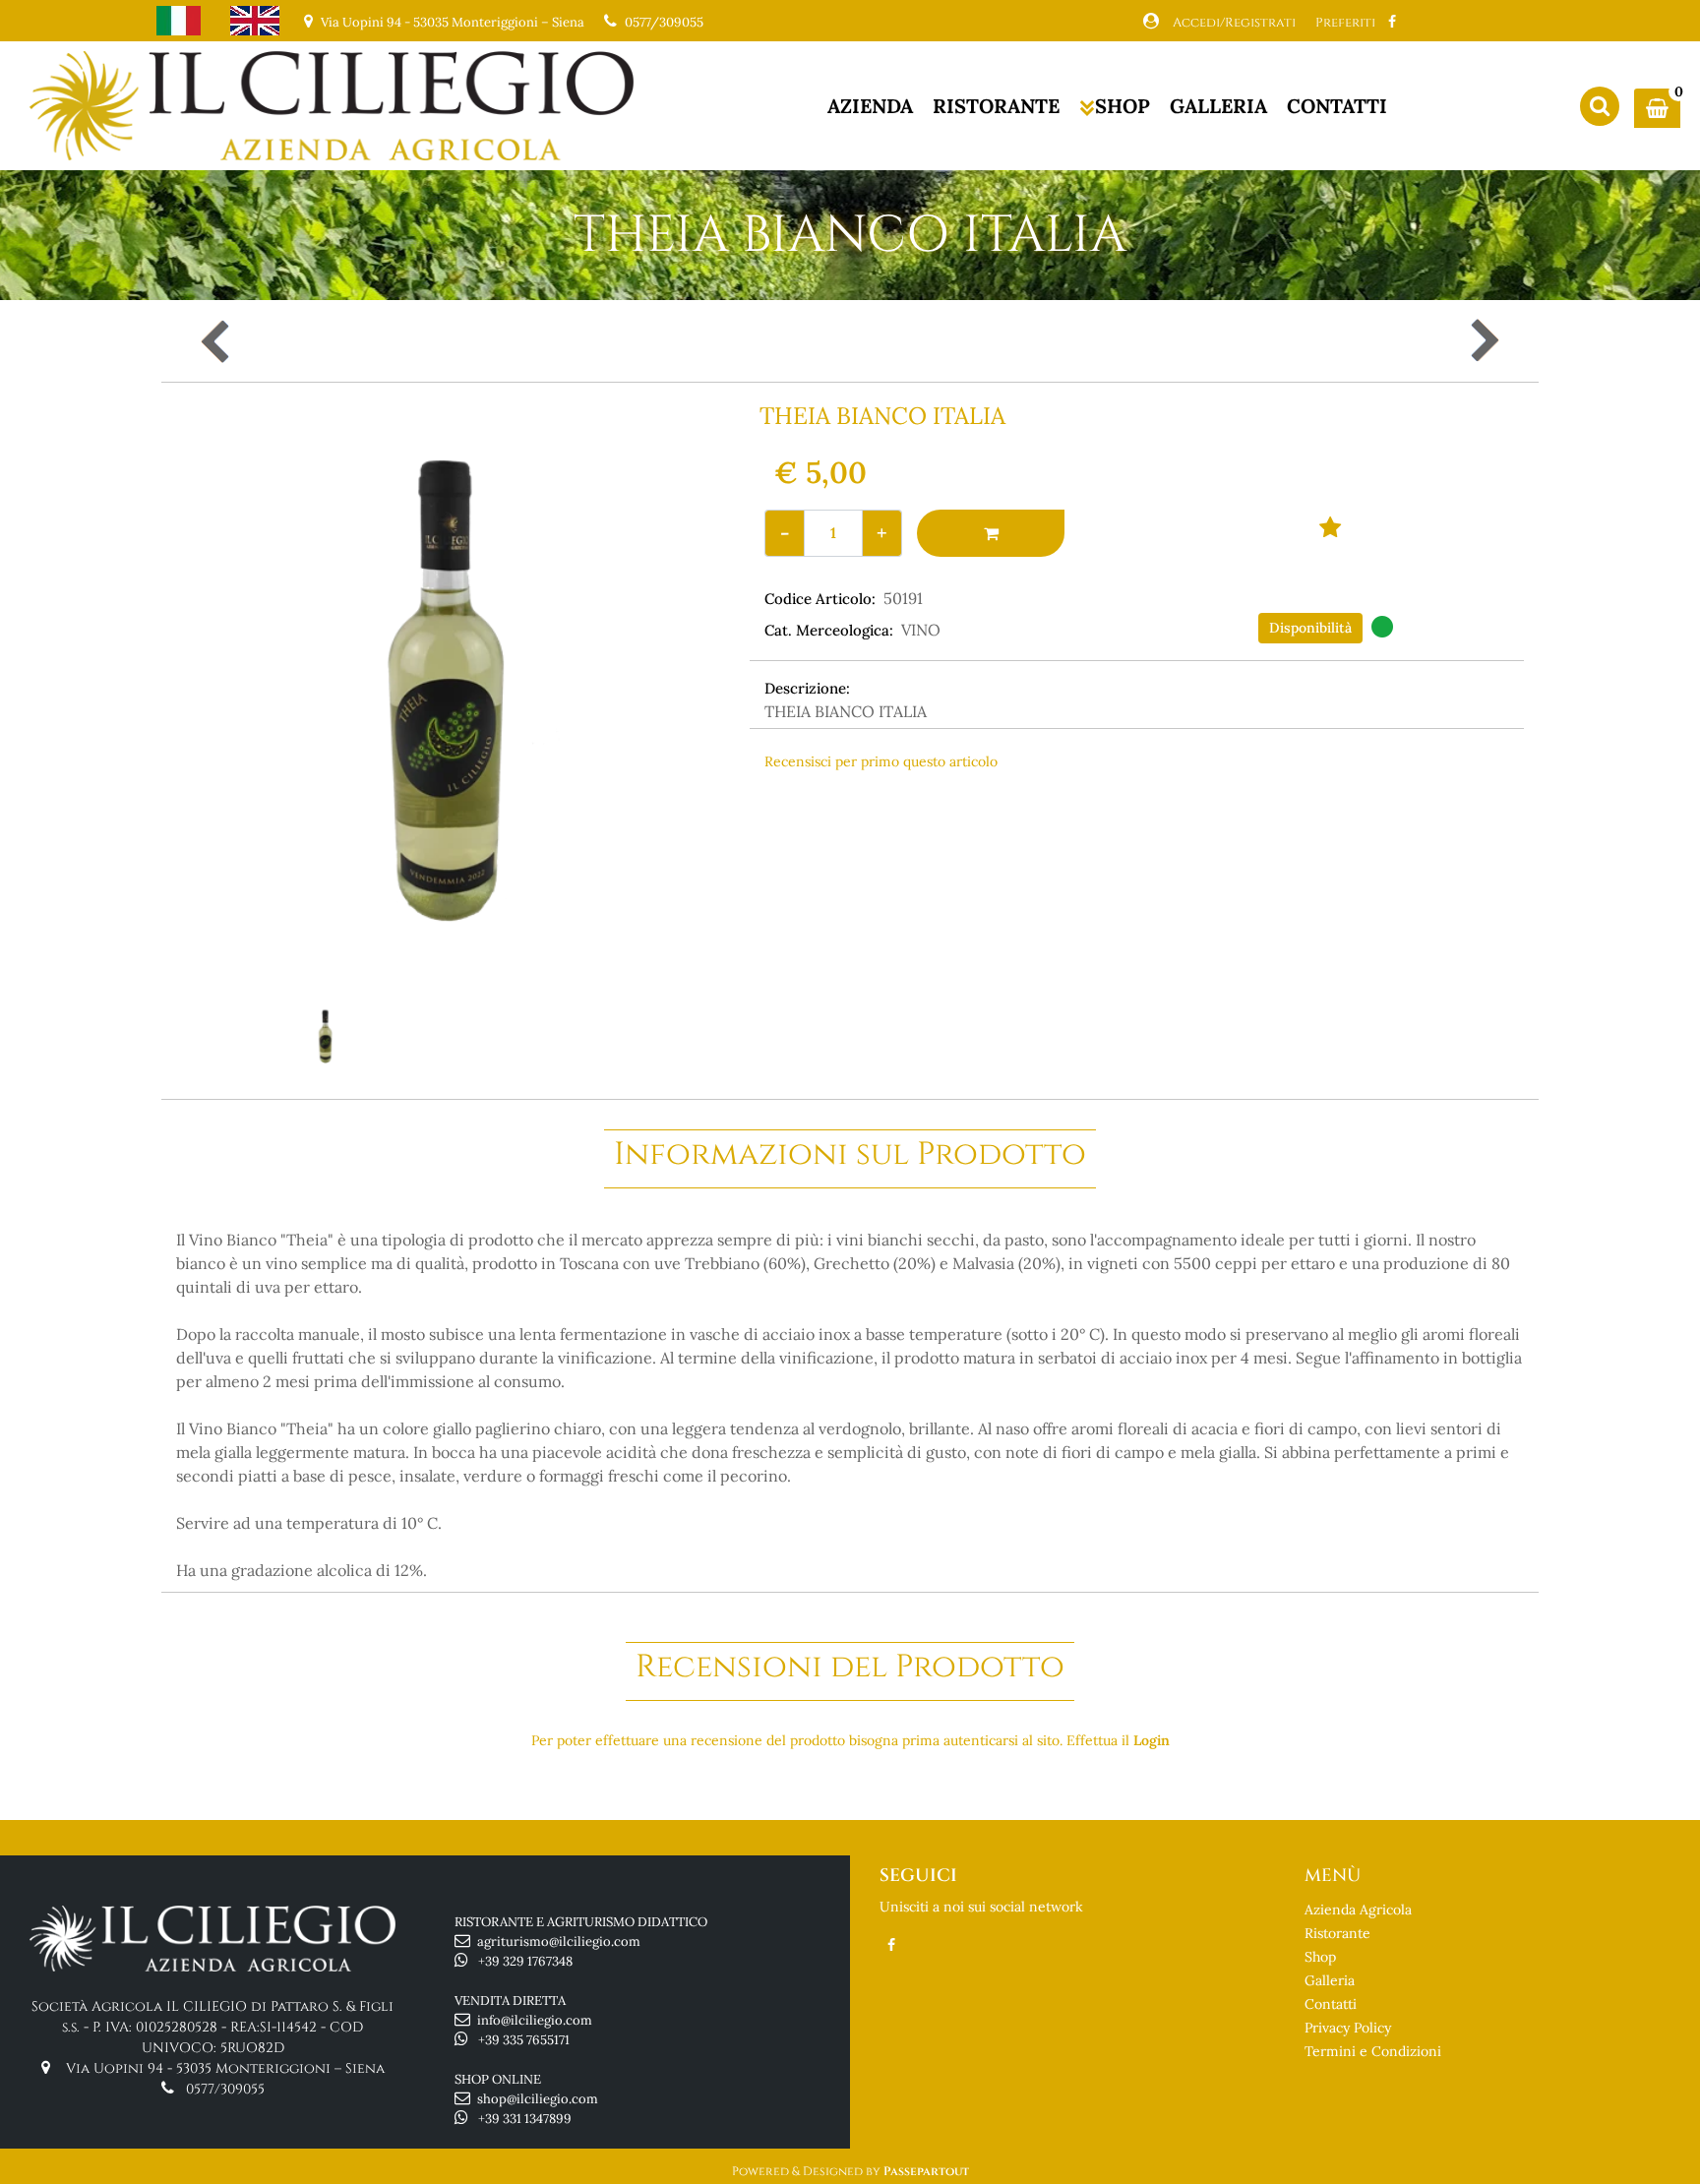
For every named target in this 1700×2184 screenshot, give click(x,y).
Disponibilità (1310, 628)
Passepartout (926, 2171)
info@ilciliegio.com (535, 2020)
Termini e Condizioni (1373, 2051)
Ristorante (1337, 1933)
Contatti (1331, 2004)
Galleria (1330, 1980)
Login (1152, 1740)
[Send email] (1420, 804)
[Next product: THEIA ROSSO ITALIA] (1483, 341)
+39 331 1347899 (525, 2119)
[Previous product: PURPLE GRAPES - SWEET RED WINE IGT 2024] (217, 341)
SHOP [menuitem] (1123, 106)
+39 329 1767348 (525, 1961)
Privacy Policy (1348, 2028)
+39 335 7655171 (524, 2040)
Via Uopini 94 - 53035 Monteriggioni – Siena (225, 2068)
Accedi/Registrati (1234, 23)
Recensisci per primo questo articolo (881, 761)
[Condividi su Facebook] (1067, 804)
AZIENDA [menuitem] (870, 106)
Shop (1320, 1957)
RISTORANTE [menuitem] (996, 106)
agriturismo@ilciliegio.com (559, 1941)
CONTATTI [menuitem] (1337, 106)
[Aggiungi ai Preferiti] (1331, 526)
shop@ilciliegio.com (538, 2099)
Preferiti (1345, 23)
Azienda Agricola (1358, 1910)
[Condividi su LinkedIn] (1242, 804)
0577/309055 (664, 22)
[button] (449, 697)
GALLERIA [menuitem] (1218, 106)
